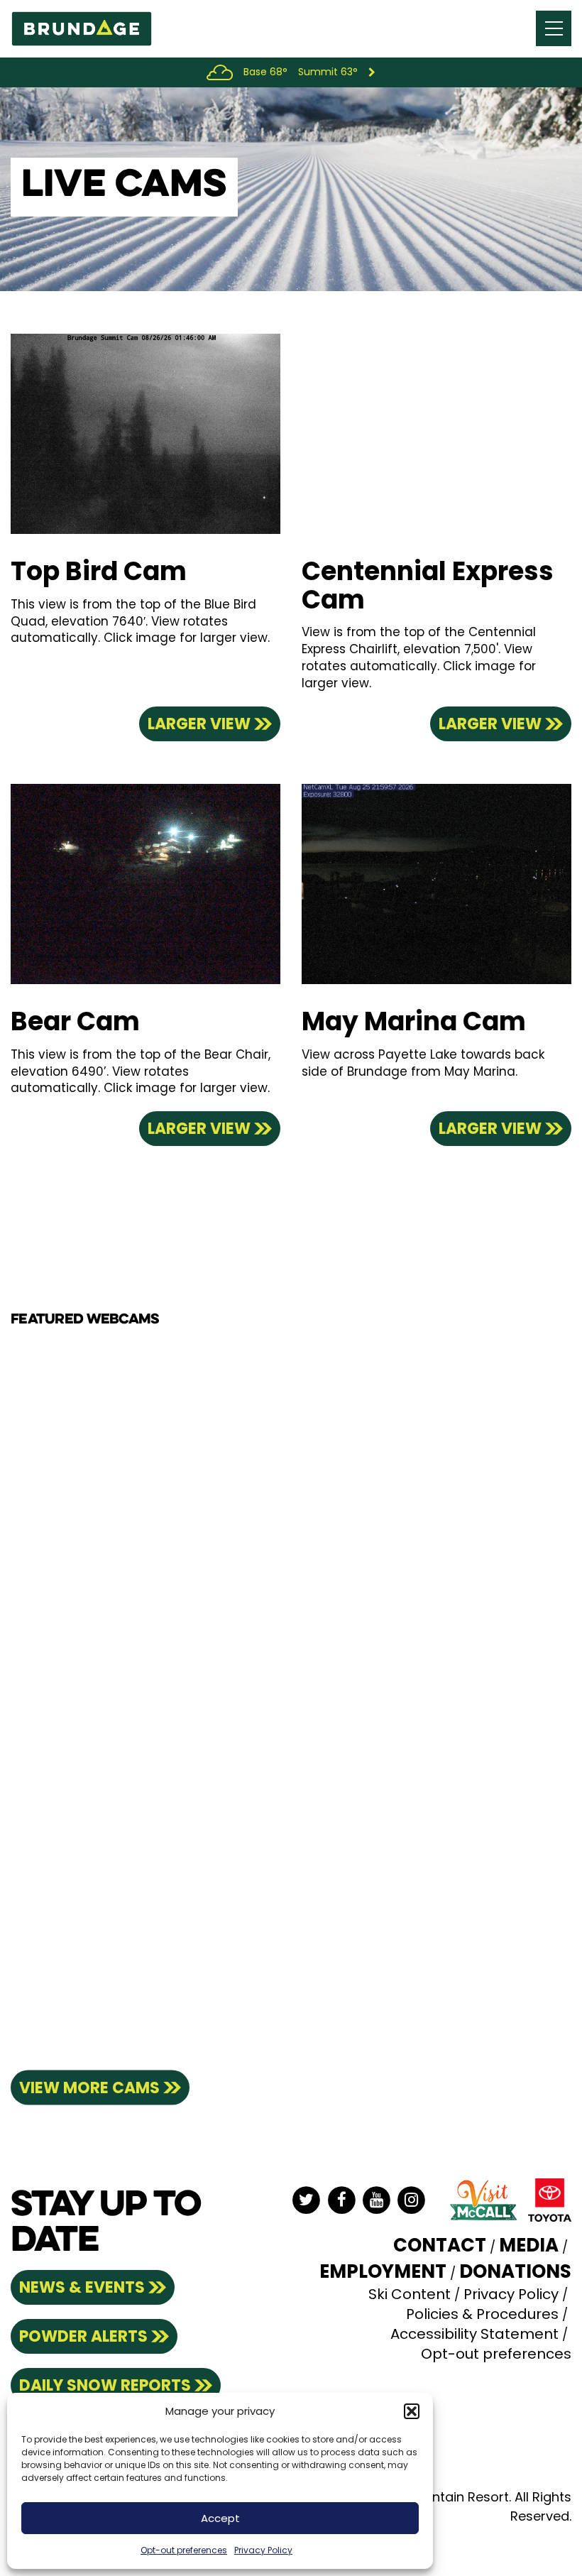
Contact (440, 2245)
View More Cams (89, 2088)
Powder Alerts (83, 2336)
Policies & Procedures (482, 2314)
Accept (220, 2518)
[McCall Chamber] (483, 2199)
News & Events (82, 2287)
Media (529, 2245)
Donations (515, 2271)
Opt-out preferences (184, 2550)
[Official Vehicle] (550, 2199)
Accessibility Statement (474, 2334)
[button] (412, 2411)
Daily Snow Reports (105, 2385)
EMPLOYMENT (383, 2271)
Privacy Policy (263, 2550)
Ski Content (410, 2294)
